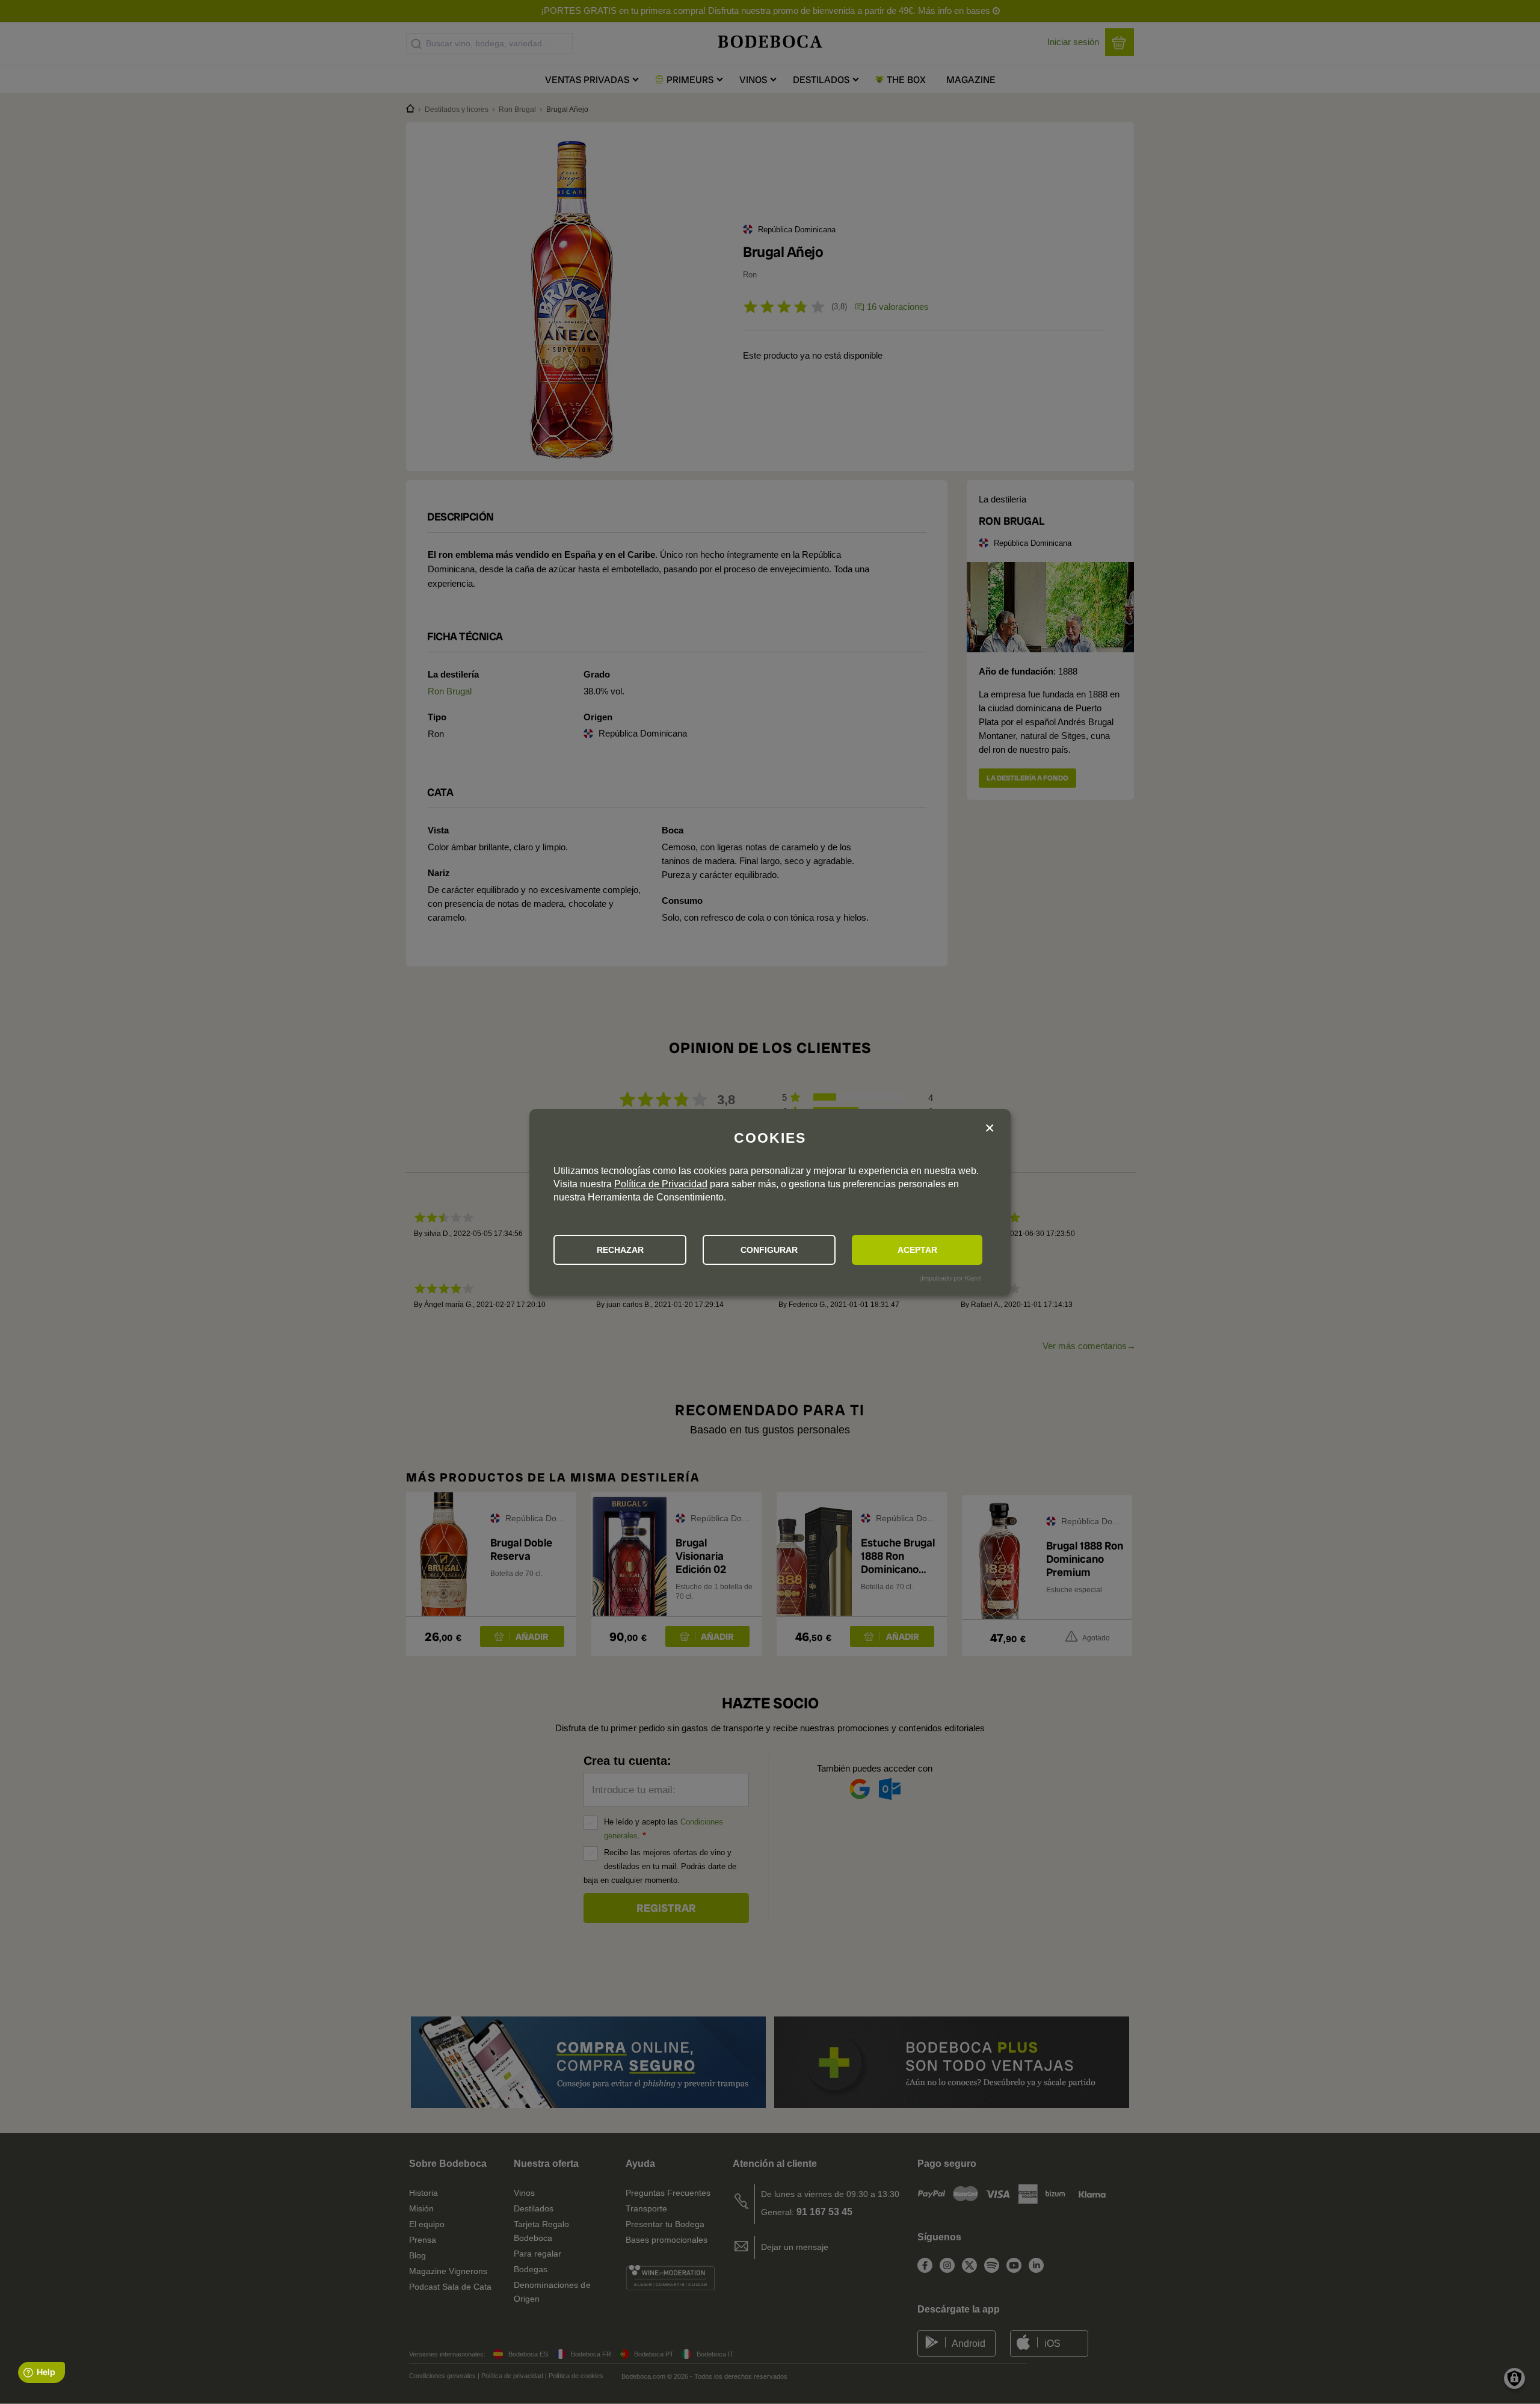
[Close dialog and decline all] (990, 1129)
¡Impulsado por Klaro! (950, 1278)
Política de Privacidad (661, 1184)
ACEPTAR (917, 1250)
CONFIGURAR (769, 1250)
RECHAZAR (620, 1250)
